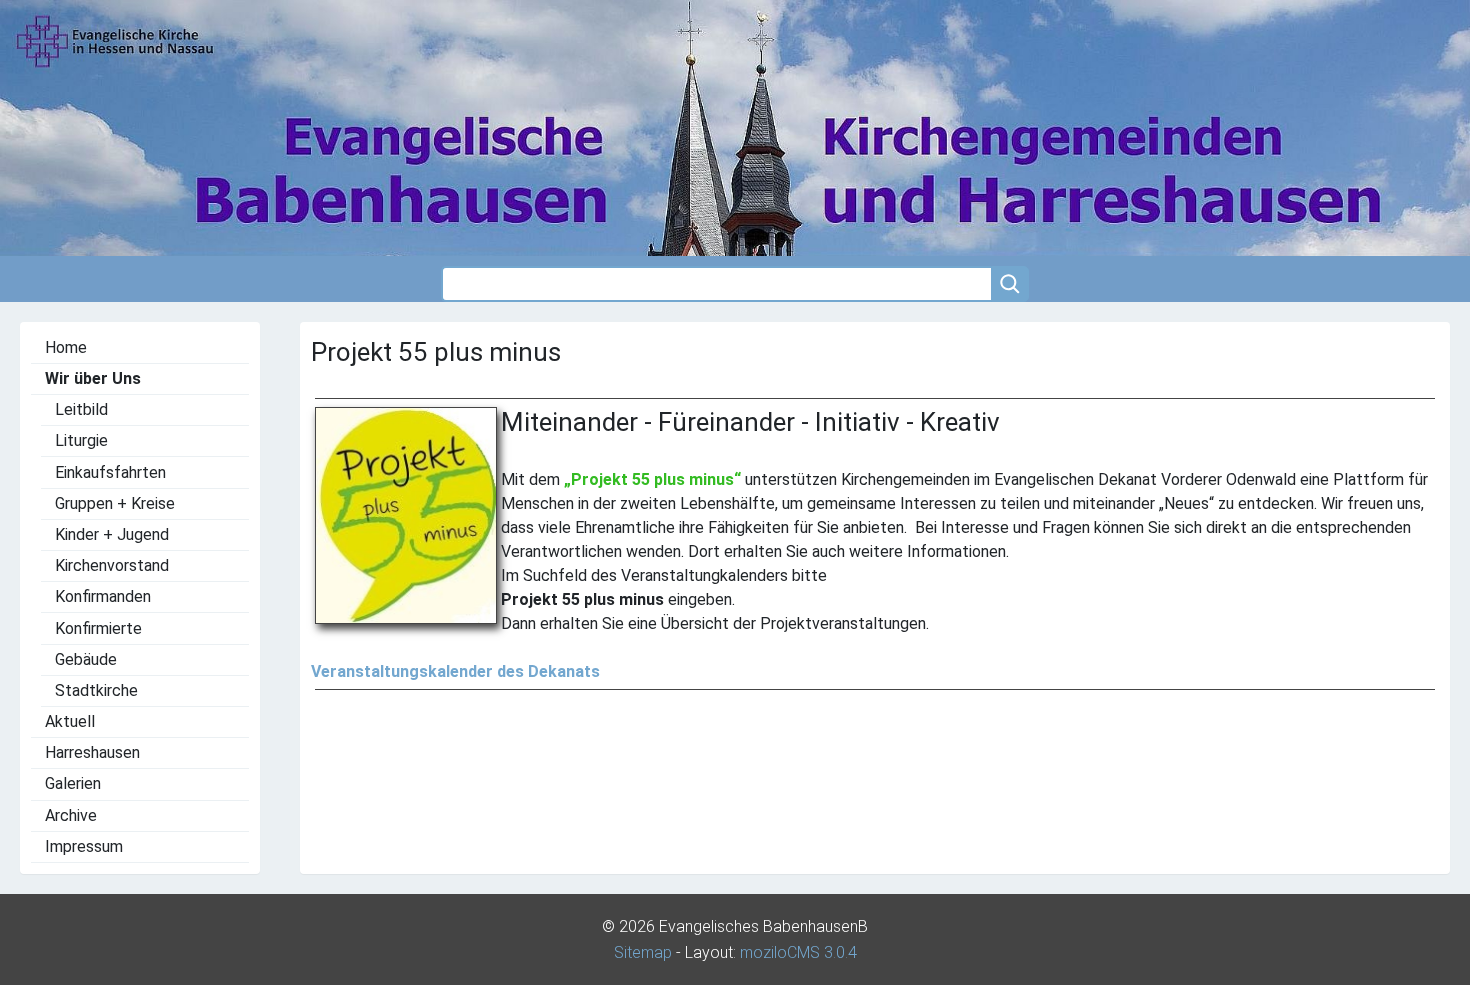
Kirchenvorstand (112, 565)
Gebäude (86, 659)
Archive (71, 815)
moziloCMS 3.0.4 (798, 952)
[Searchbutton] (1010, 284)
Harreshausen (92, 752)
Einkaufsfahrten (110, 472)
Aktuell (70, 721)
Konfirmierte (98, 628)
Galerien (73, 783)
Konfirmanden (103, 596)
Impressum (84, 846)
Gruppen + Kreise (115, 503)
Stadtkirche (96, 690)
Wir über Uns (93, 378)
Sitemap (643, 952)
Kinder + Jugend (112, 534)
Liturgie (81, 440)
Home (66, 347)
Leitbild (81, 409)
